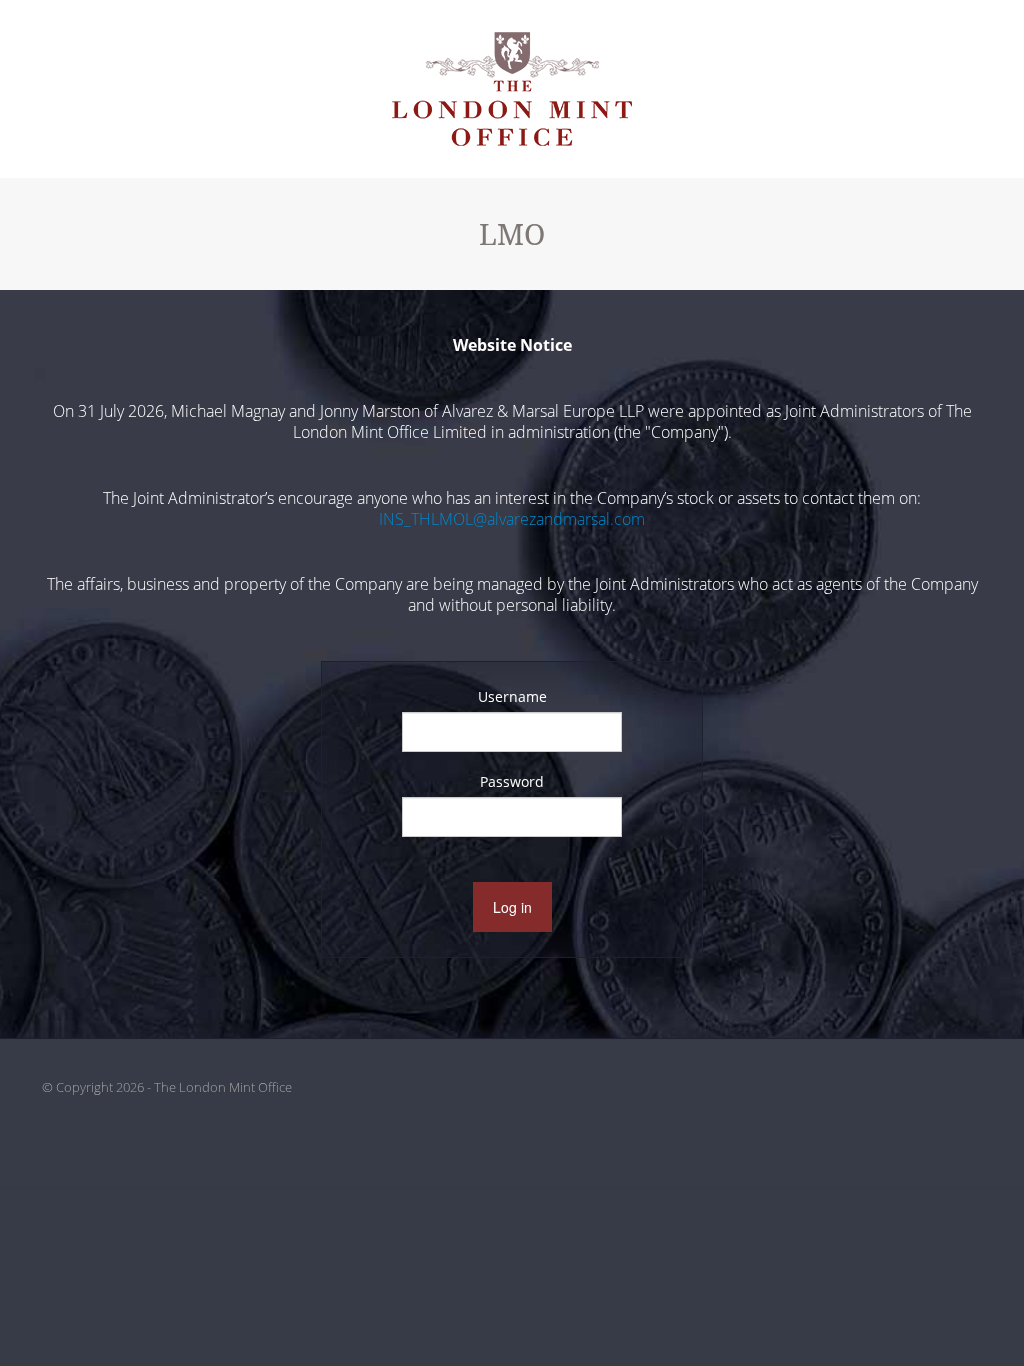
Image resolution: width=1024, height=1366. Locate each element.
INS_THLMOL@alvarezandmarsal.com (512, 519)
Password (512, 781)
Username (512, 696)
